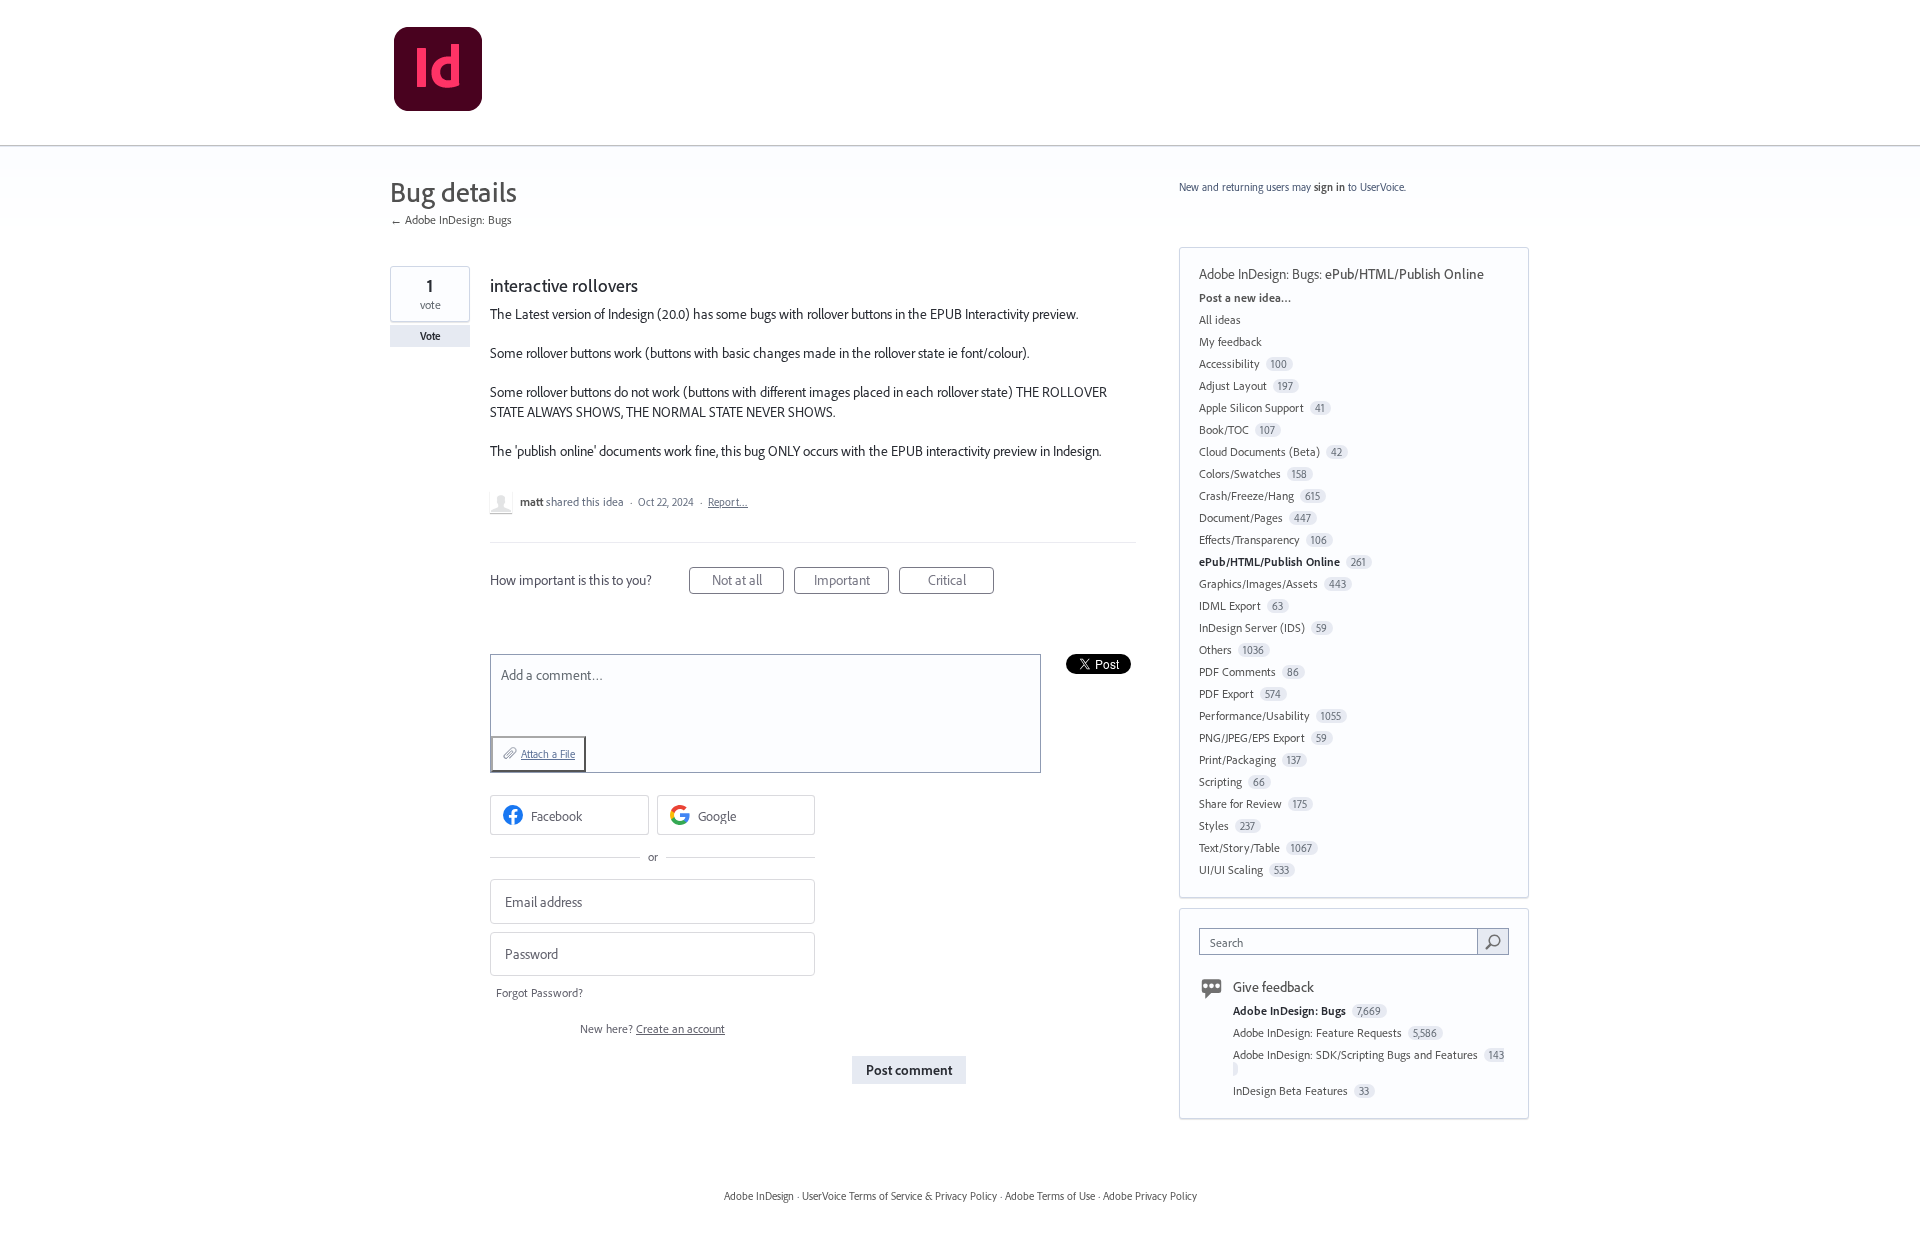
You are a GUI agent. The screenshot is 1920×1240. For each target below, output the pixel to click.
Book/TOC (1224, 429)
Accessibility (1229, 363)
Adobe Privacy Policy (1150, 1196)
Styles (1214, 825)
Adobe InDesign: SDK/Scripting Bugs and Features (1357, 1054)
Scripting (1220, 781)
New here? (652, 1028)
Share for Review (1240, 803)
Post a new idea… (1245, 297)
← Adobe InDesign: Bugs (451, 219)
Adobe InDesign (759, 1196)
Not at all (748, 582)
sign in (1329, 187)
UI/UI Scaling (1231, 869)
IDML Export (1230, 605)
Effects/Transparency (1249, 539)
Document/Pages (1241, 517)
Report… (728, 502)
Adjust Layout (1233, 385)
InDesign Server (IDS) (1252, 627)
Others (1215, 649)
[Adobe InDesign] (438, 73)
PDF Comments (1237, 671)
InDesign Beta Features (1292, 1090)
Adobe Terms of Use (1050, 1196)
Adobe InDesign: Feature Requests (1319, 1032)
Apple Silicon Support (1251, 407)
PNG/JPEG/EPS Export (1252, 737)
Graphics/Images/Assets (1258, 583)
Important (851, 582)
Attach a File (548, 754)
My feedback (1230, 341)
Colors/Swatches (1240, 473)
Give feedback (1273, 987)
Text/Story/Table (1239, 847)
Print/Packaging (1237, 759)
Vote (430, 336)
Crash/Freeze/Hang (1246, 495)
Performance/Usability (1254, 715)
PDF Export (1226, 693)
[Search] (1493, 941)
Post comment (909, 1070)
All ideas (1220, 319)
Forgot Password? (539, 992)
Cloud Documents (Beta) (1259, 451)
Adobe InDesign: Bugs (1259, 274)
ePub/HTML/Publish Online (1404, 274)
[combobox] (1343, 941)
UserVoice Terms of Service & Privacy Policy (899, 1196)
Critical (961, 582)
